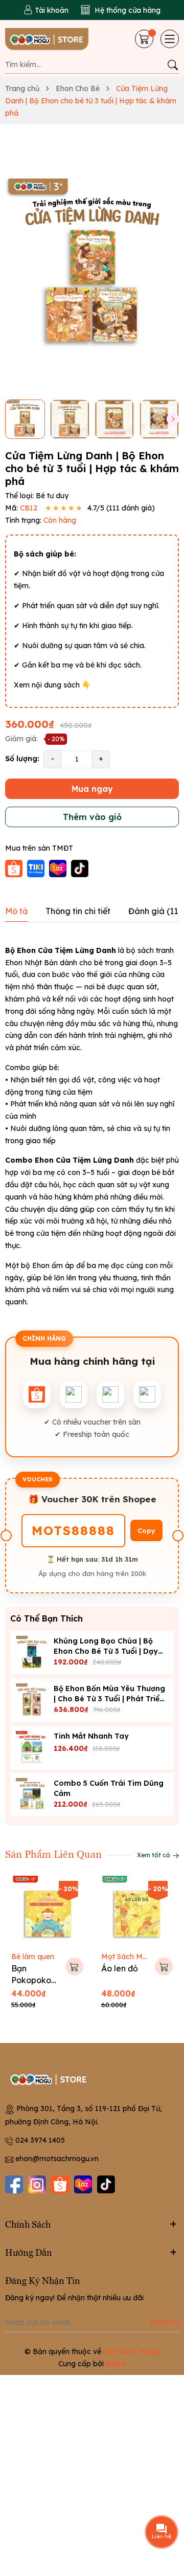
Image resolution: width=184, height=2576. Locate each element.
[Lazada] (83, 2184)
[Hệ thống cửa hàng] (121, 10)
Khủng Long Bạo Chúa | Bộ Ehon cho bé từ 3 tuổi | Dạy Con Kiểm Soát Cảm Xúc (106, 1651)
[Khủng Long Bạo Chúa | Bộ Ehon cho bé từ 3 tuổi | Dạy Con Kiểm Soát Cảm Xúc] (32, 1652)
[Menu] (170, 39)
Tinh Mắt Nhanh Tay (91, 1736)
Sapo (116, 2364)
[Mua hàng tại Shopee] (15, 868)
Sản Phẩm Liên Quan (53, 1853)
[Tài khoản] (46, 10)
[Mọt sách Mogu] (47, 39)
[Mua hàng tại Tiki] (37, 868)
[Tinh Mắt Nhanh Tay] (32, 1748)
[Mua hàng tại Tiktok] (80, 868)
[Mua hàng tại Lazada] (59, 868)
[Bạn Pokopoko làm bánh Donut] (47, 1912)
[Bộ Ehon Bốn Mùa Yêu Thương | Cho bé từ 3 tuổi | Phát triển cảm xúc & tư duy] (32, 1700)
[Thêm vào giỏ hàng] (74, 1967)
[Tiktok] (106, 2184)
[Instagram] (37, 2184)
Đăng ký (165, 2322)
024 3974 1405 (40, 2140)
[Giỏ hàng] (145, 39)
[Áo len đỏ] (137, 1912)
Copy (146, 1530)
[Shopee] (60, 2184)
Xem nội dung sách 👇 (52, 685)
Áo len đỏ (120, 1968)
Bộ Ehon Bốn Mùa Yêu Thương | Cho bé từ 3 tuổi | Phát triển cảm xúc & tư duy (109, 1699)
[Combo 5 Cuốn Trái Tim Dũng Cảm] (32, 1795)
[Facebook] (14, 2184)
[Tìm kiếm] (172, 65)
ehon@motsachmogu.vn (57, 2159)
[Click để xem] (92, 266)
